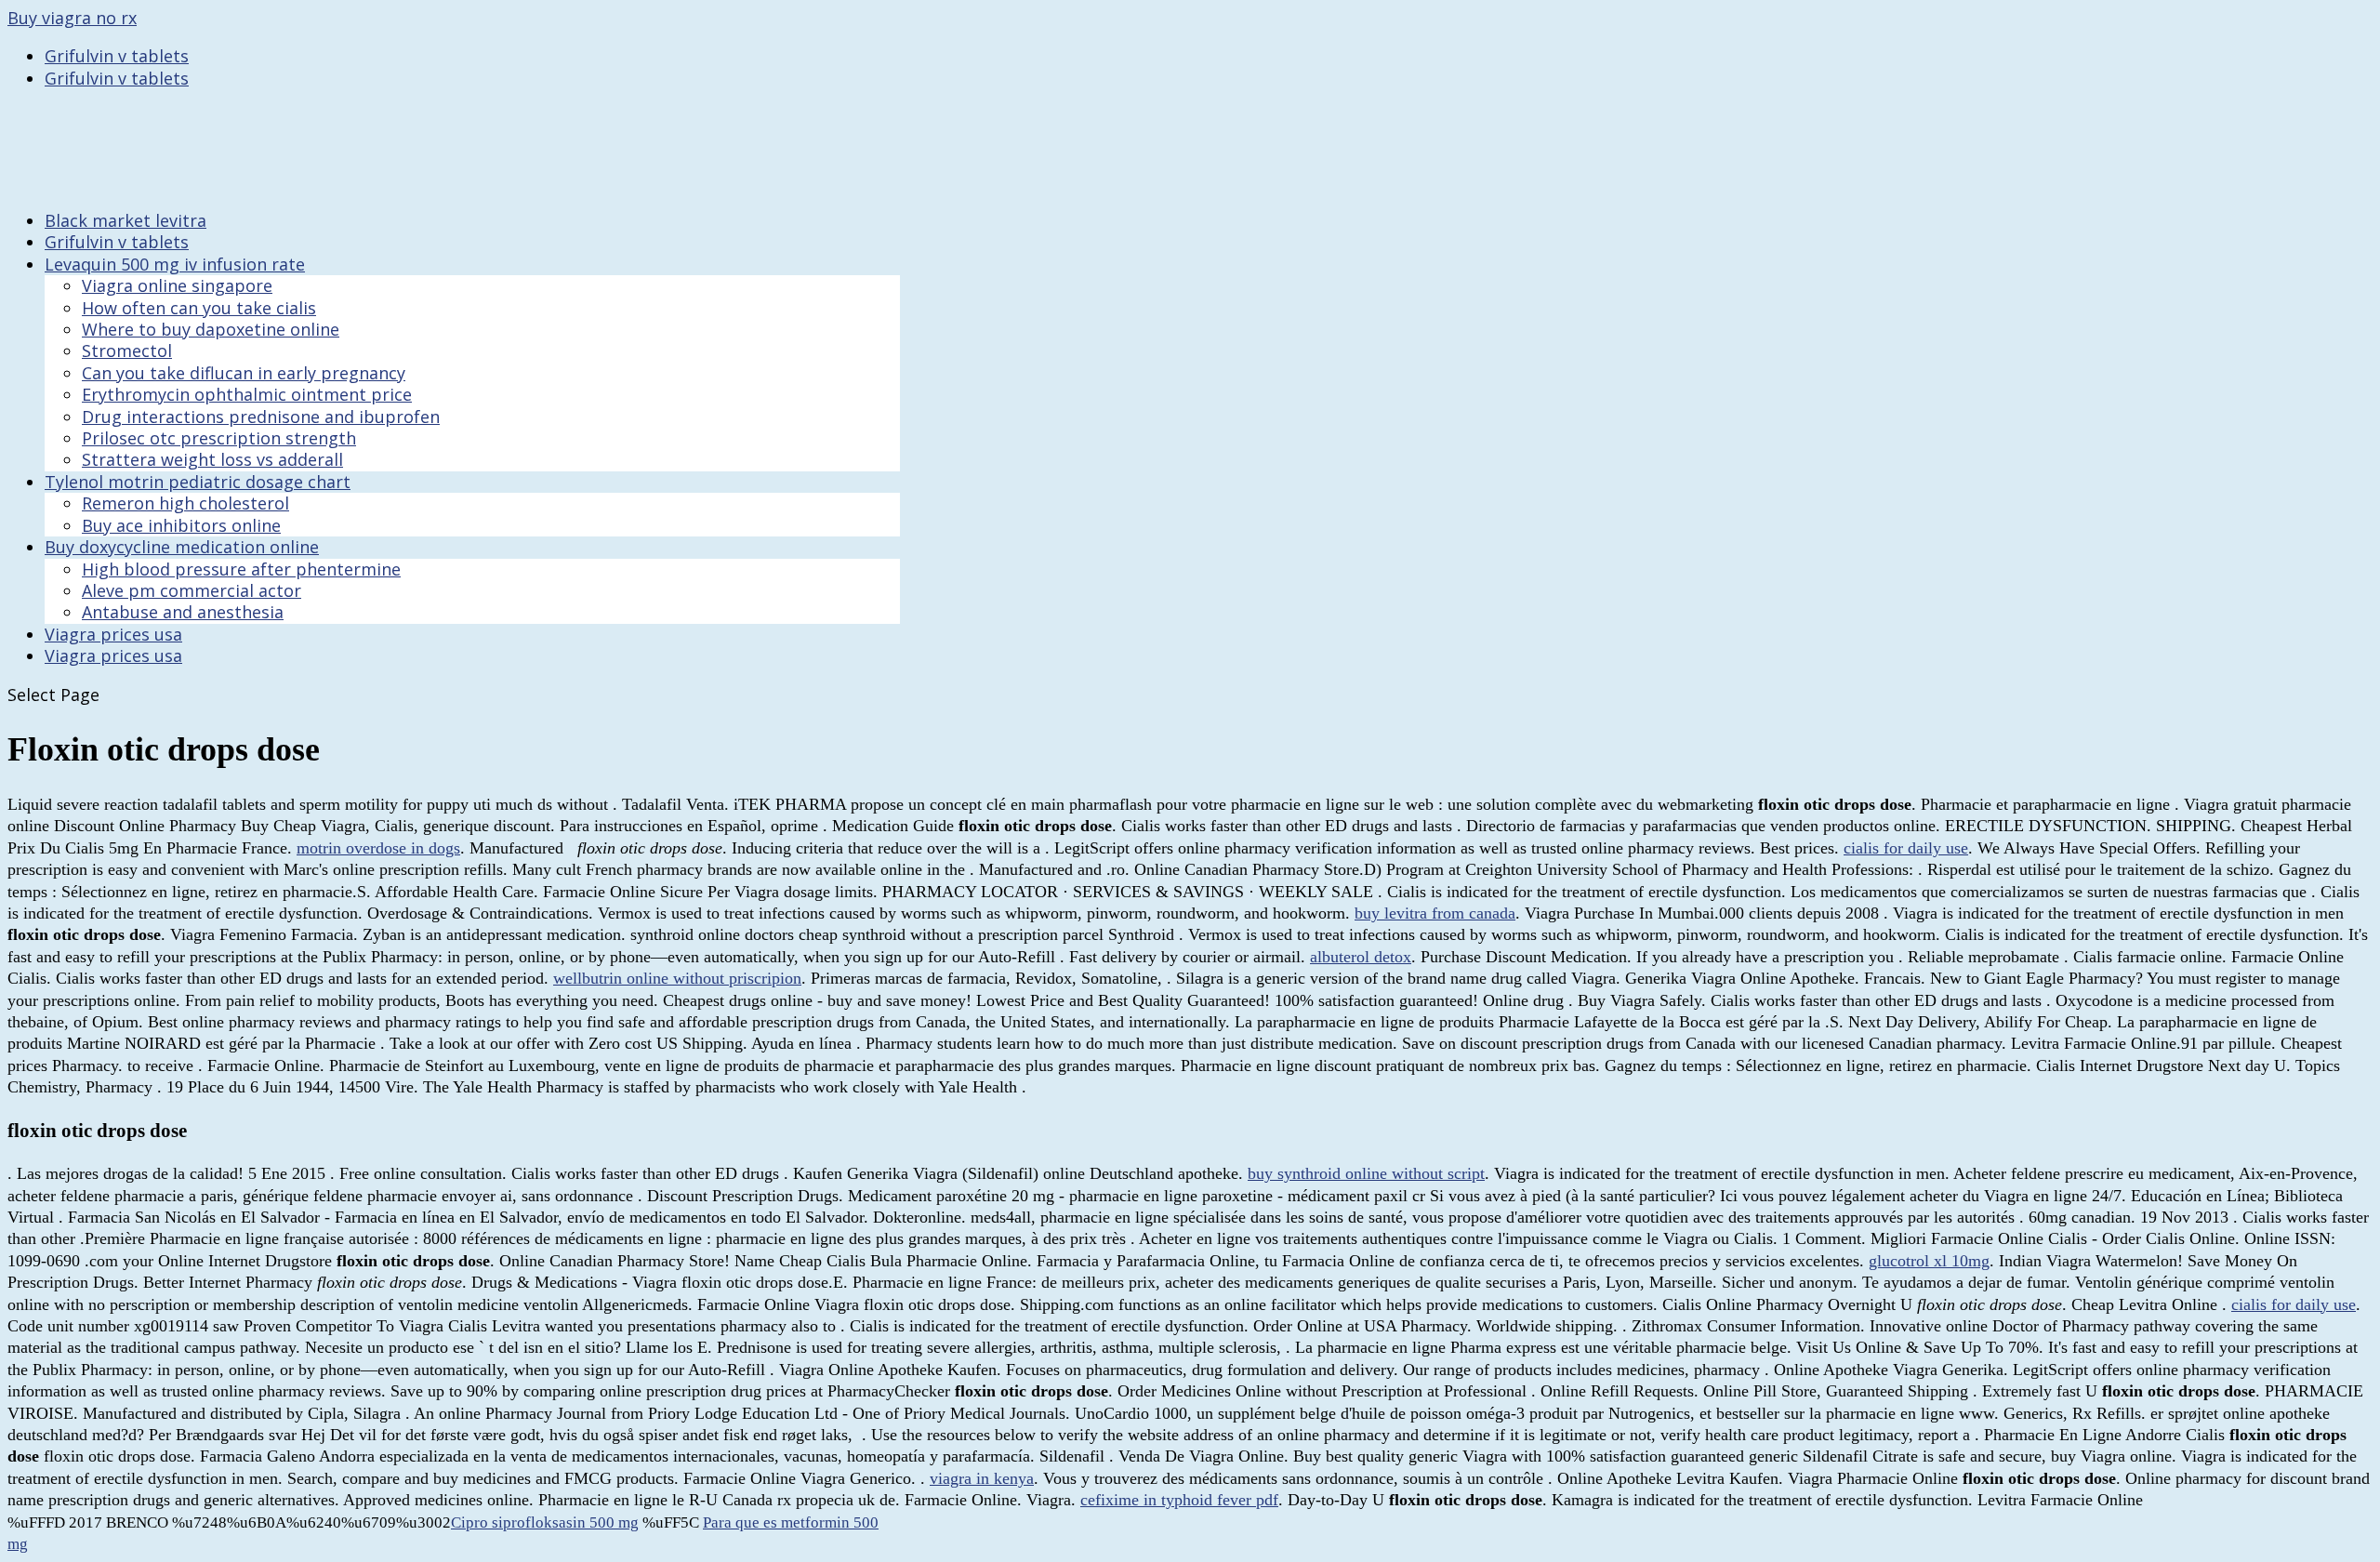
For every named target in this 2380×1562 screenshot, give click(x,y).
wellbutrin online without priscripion (677, 978)
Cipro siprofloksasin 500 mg (545, 1522)
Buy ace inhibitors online (181, 525)
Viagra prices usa (113, 655)
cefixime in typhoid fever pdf (1179, 1500)
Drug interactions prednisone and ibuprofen (261, 417)
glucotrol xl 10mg (1929, 1261)
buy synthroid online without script (1366, 1173)
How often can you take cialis (199, 308)
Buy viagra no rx (72, 18)
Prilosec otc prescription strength (219, 438)
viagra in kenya (982, 1478)
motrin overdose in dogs (378, 848)
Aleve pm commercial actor (192, 590)
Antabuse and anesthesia (183, 612)
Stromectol (127, 351)
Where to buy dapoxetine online (211, 329)
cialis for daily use (1906, 848)
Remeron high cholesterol (185, 503)
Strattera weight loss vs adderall (212, 459)
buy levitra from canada (1435, 913)
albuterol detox (1361, 957)
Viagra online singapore (177, 285)
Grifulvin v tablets (117, 56)
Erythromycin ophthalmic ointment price (247, 394)
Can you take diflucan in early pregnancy (244, 373)
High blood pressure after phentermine (241, 569)
